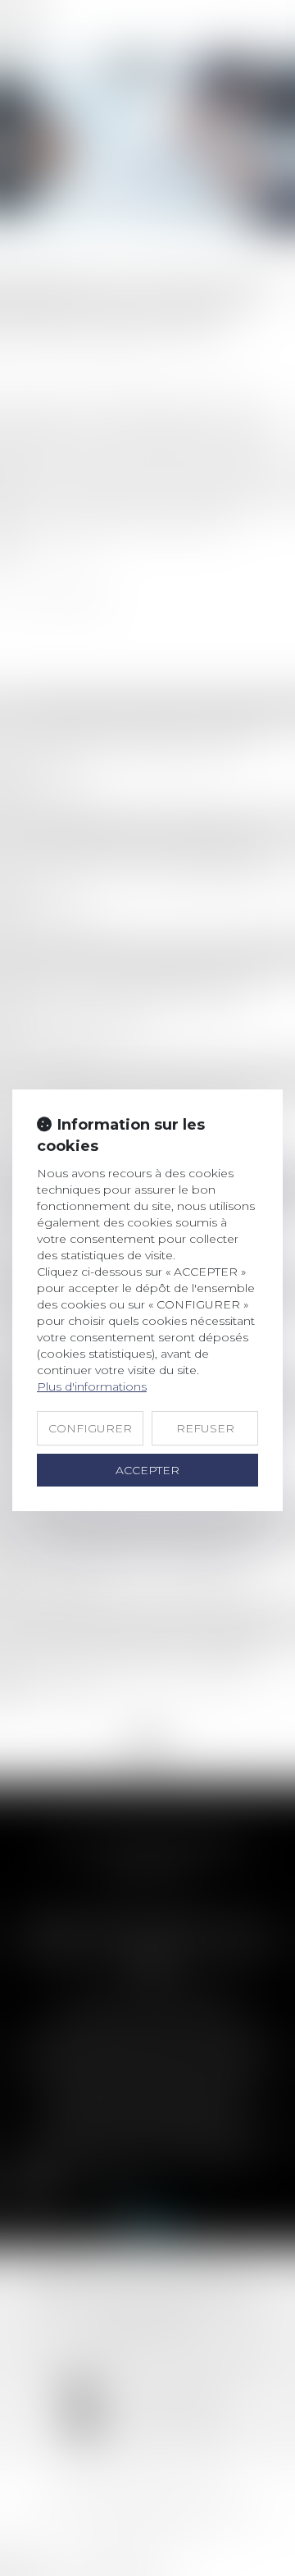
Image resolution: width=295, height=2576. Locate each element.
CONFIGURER (90, 1428)
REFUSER (205, 1428)
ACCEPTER (147, 1470)
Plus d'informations (92, 1386)
